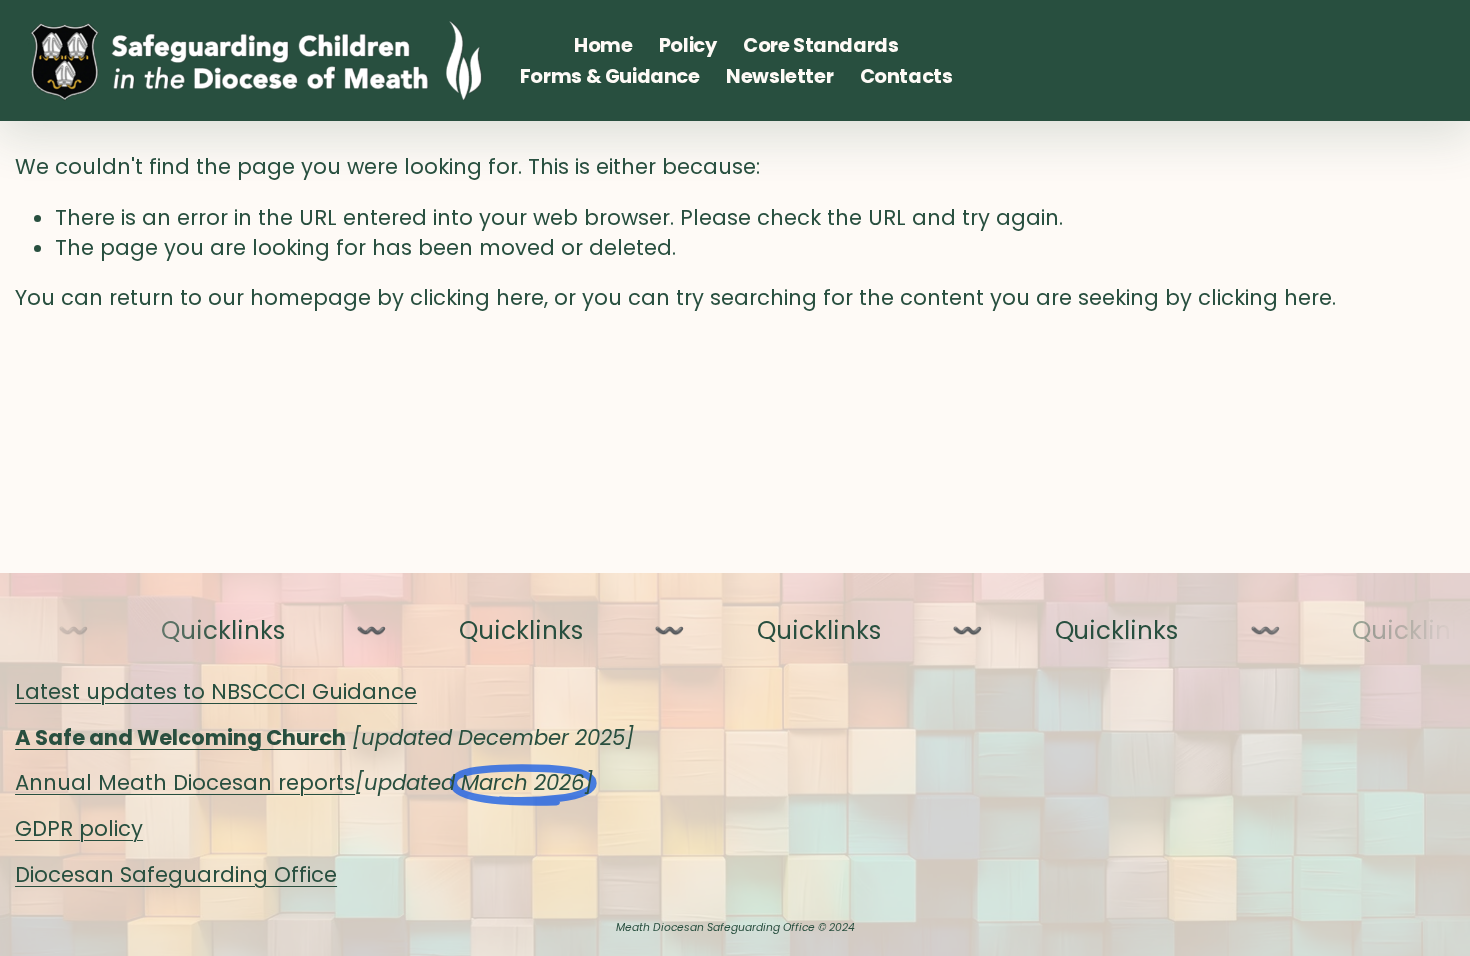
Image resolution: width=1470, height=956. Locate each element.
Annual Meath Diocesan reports (185, 782)
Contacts (906, 76)
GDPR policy (79, 828)
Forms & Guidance (610, 76)
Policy (688, 45)
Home (603, 45)
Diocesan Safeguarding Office (176, 874)
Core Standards (821, 45)
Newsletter (779, 76)
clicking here (477, 297)
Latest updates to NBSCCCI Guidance (216, 691)
